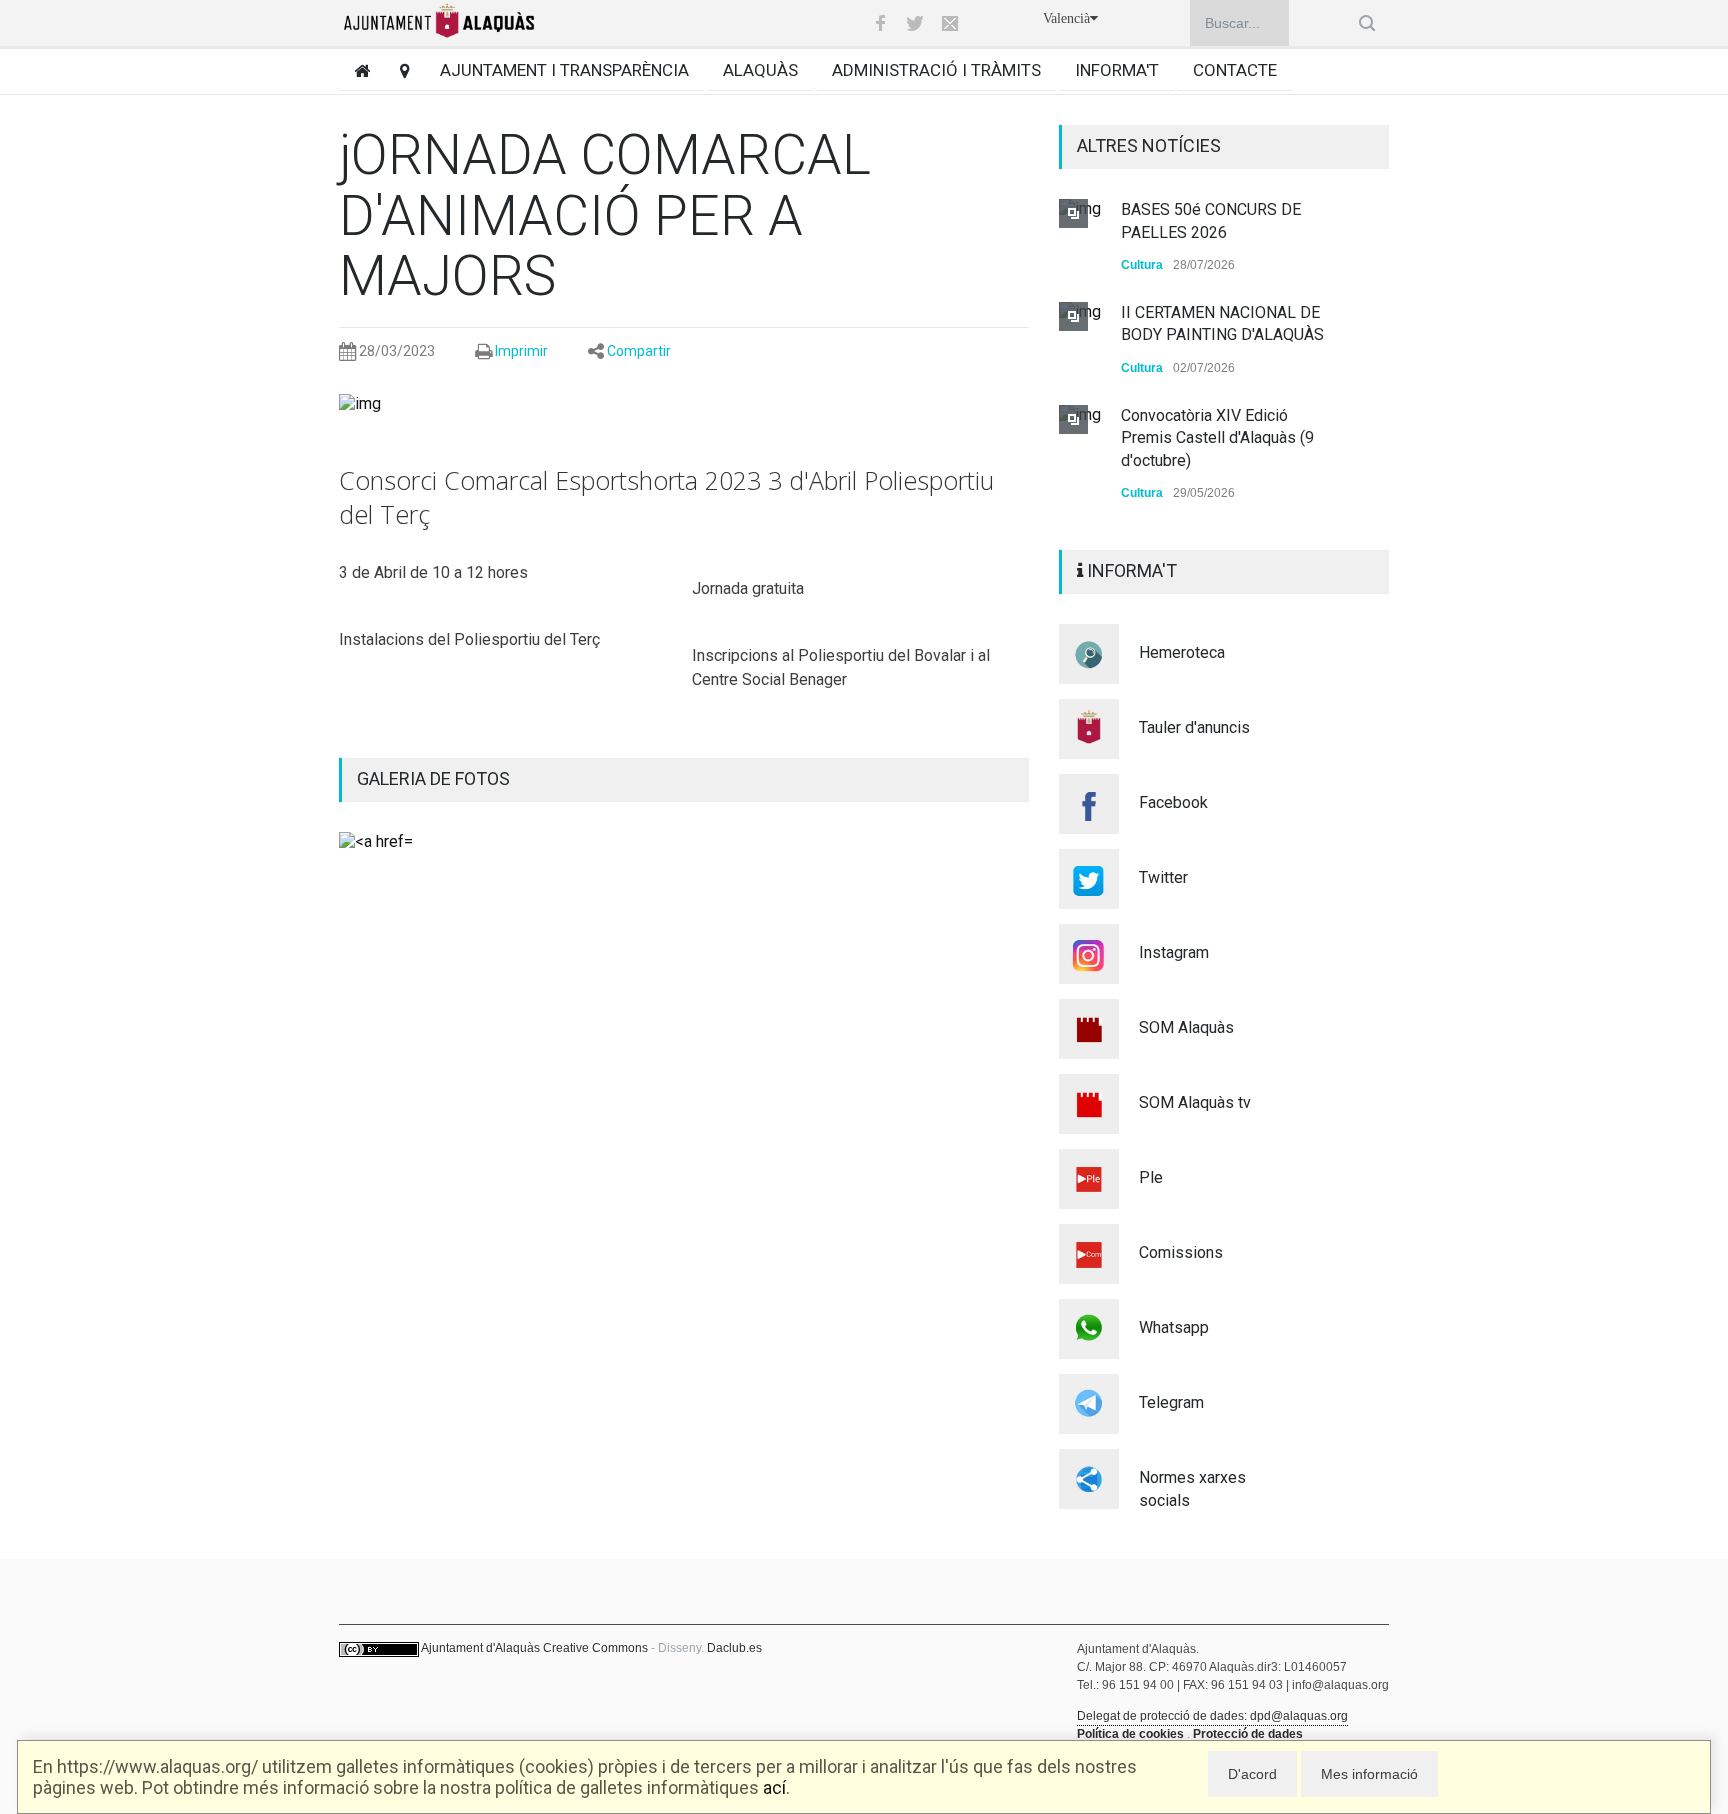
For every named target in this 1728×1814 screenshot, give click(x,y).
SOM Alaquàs (1186, 1027)
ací (774, 1787)
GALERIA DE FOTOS (433, 778)
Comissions (1181, 1252)
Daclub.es (734, 1648)
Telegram (1171, 1402)
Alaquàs (760, 70)
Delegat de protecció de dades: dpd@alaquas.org (1212, 1716)
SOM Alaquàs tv (1195, 1102)
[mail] (950, 23)
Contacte (1235, 70)
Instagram (1174, 952)
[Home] (354, 70)
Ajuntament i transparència (564, 70)
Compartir (639, 351)
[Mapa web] (397, 70)
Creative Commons (595, 1648)
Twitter (1163, 877)
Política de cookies (1130, 1734)
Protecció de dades (1248, 1734)
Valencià (1066, 18)
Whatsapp (1174, 1327)
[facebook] (880, 23)
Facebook (1173, 802)
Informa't (1117, 70)
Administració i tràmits (936, 70)
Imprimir (521, 351)
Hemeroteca (1182, 652)
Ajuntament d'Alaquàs (480, 1648)
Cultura (1142, 265)
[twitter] (915, 23)
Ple (1151, 1177)
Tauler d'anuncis (1194, 727)
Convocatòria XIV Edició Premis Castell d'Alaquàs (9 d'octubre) (1217, 438)
